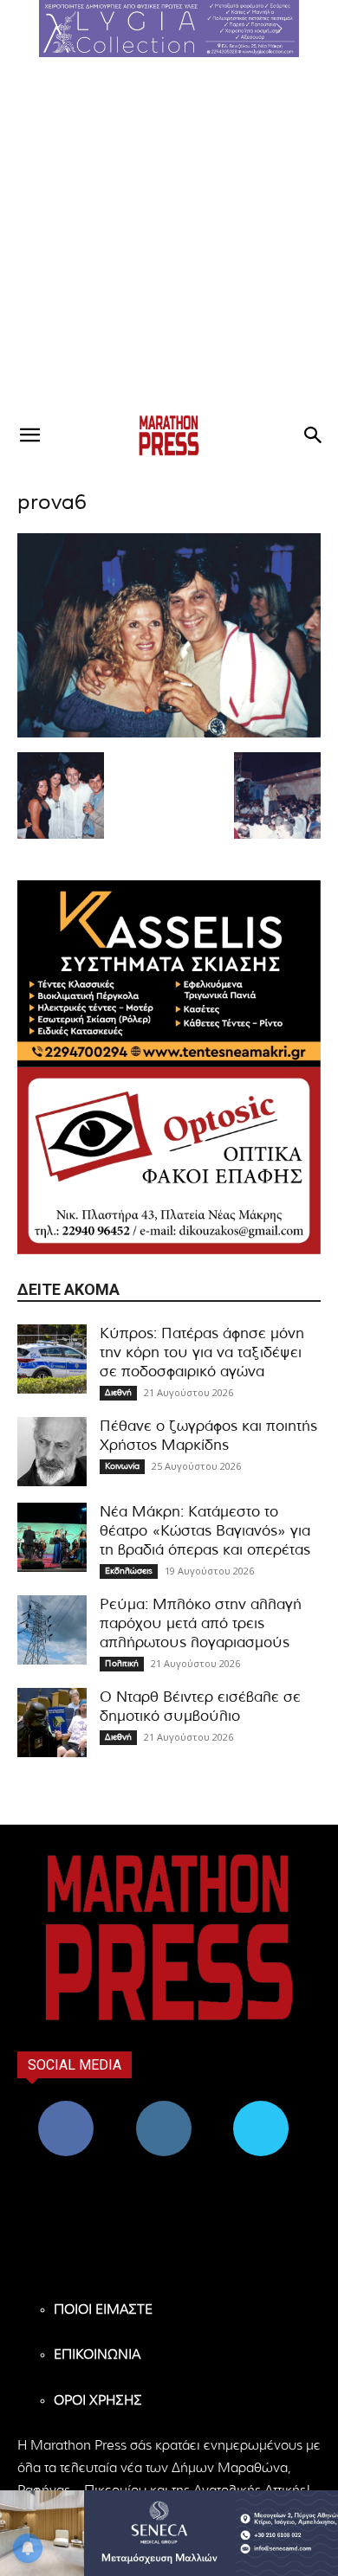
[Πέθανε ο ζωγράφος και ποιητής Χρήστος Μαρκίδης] (52, 1452)
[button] (169, 29)
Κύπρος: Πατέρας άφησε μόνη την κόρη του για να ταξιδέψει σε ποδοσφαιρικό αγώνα (202, 1352)
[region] (169, 29)
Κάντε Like (66, 2107)
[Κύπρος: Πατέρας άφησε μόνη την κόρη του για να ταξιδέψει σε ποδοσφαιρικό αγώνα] (52, 1359)
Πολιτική (122, 1664)
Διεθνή (118, 1393)
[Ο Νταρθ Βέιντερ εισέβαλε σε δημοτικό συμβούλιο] (52, 1723)
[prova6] (169, 734)
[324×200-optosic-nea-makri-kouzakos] (169, 1161)
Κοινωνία (122, 1466)
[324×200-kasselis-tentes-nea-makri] (169, 974)
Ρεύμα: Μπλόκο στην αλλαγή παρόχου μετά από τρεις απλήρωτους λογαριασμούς (201, 1623)
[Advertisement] (169, 235)
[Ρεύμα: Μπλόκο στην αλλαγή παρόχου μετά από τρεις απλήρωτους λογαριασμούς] (52, 1630)
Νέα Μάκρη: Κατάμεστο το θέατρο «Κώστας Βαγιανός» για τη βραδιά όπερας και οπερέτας (205, 1531)
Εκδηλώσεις (129, 1571)
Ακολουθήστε (163, 2107)
